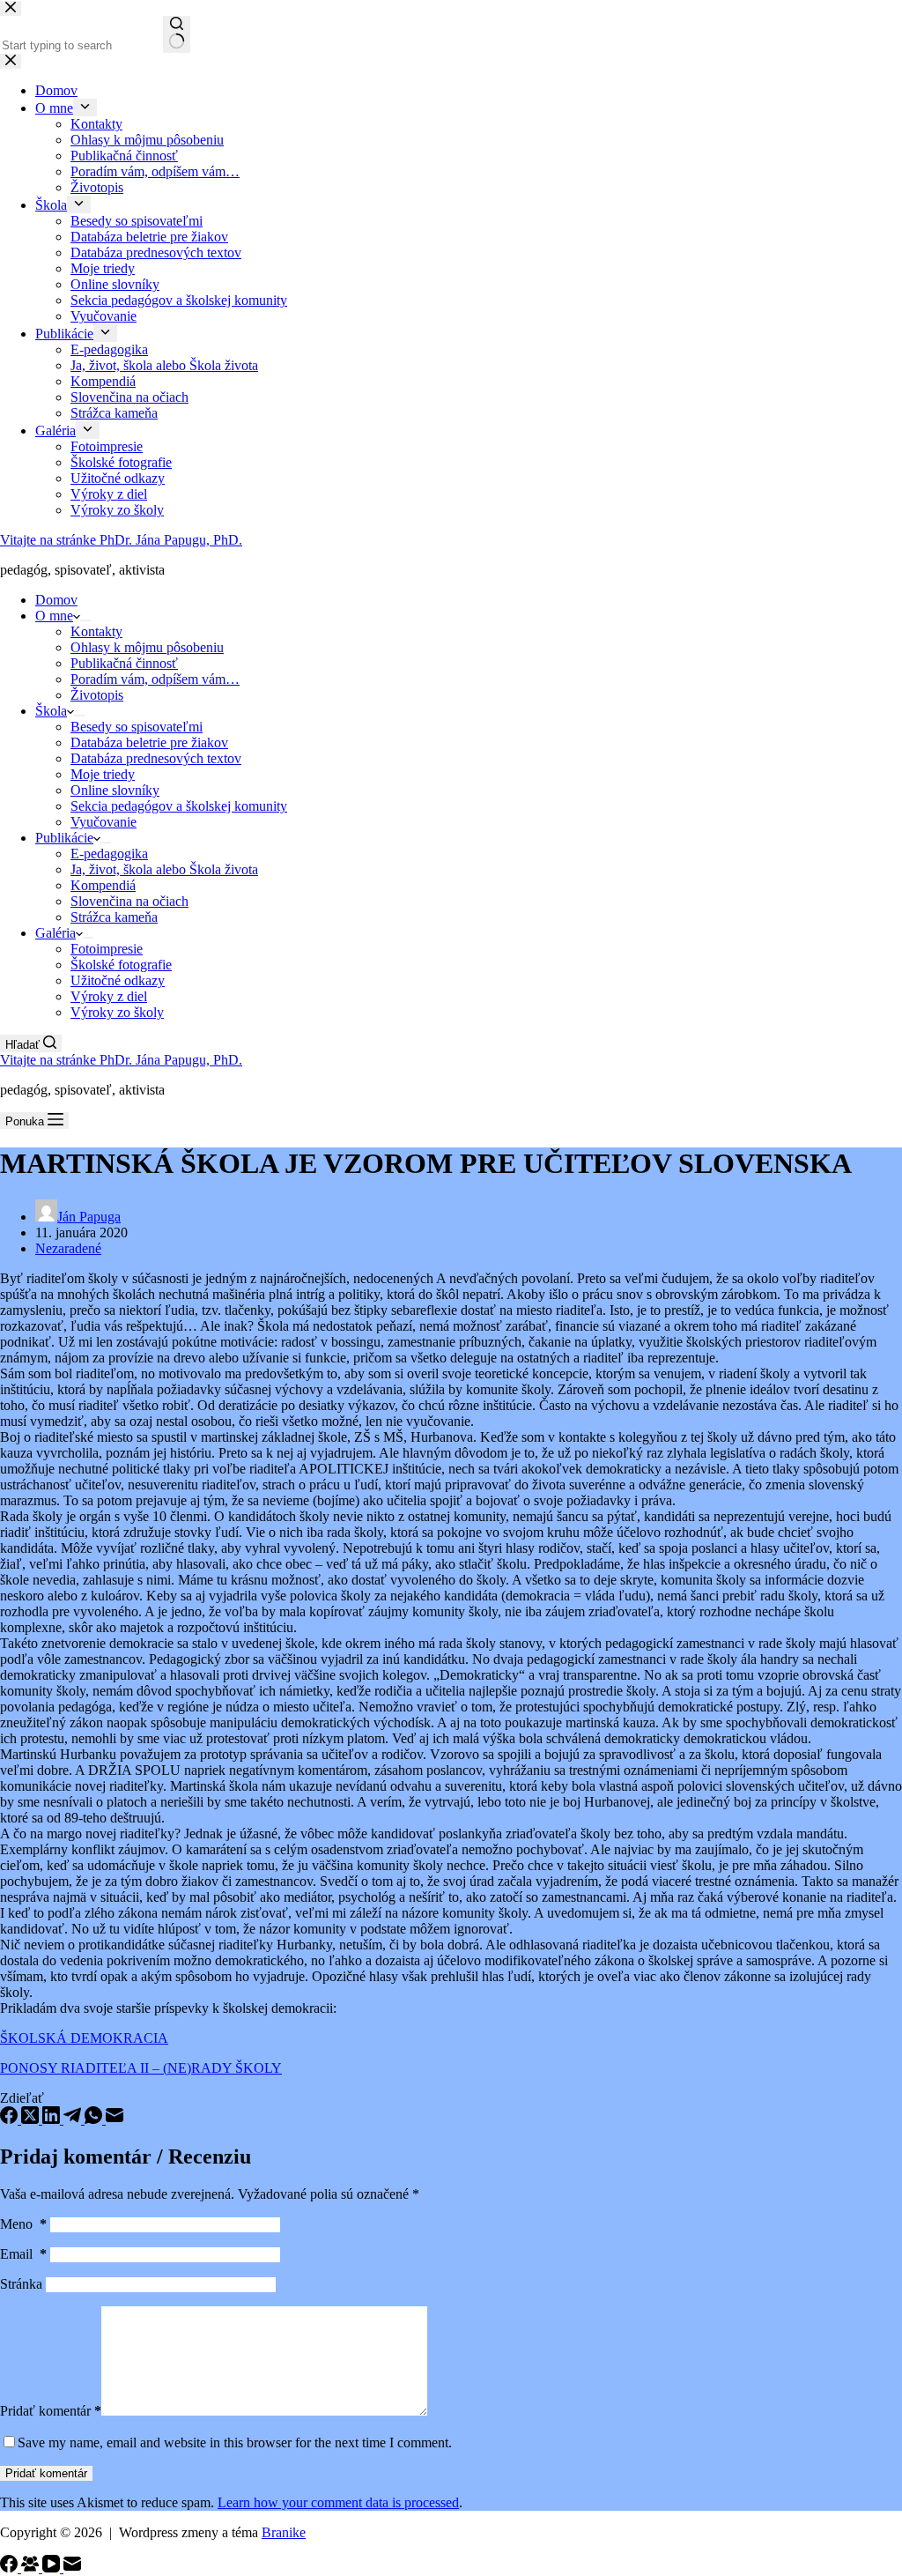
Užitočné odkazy (118, 980)
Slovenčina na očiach (129, 901)
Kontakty (96, 631)
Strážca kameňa (114, 917)
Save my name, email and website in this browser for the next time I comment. (235, 2442)
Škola (51, 711)
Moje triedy (103, 774)
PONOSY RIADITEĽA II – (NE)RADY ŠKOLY (141, 2068)
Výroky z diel (109, 996)
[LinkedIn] (53, 2119)
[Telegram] (74, 2119)
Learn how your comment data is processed (338, 2502)
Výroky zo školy (117, 1012)
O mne (54, 616)
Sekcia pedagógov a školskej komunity (179, 806)
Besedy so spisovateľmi (137, 727)
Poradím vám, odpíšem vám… (155, 679)
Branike (284, 2532)
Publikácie (64, 838)
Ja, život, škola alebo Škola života (164, 869)
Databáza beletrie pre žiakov (149, 742)
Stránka (21, 2284)
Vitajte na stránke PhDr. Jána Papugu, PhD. (121, 540)
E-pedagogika (109, 854)
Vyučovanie (104, 822)
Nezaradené (68, 1248)
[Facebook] (11, 2119)
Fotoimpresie (107, 949)
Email (23, 2254)
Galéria (55, 933)
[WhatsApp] (95, 2119)
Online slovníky (115, 790)
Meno (23, 2224)
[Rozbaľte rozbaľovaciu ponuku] (85, 620)
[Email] (115, 2119)
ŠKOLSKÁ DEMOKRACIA (84, 2038)
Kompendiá (103, 885)
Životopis (97, 695)
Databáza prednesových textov (156, 758)
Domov (56, 600)
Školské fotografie (121, 965)
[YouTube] (53, 2568)
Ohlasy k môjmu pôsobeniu (147, 647)
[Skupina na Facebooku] (32, 2568)
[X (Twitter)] (32, 2119)
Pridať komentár (51, 2411)
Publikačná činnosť (124, 663)
